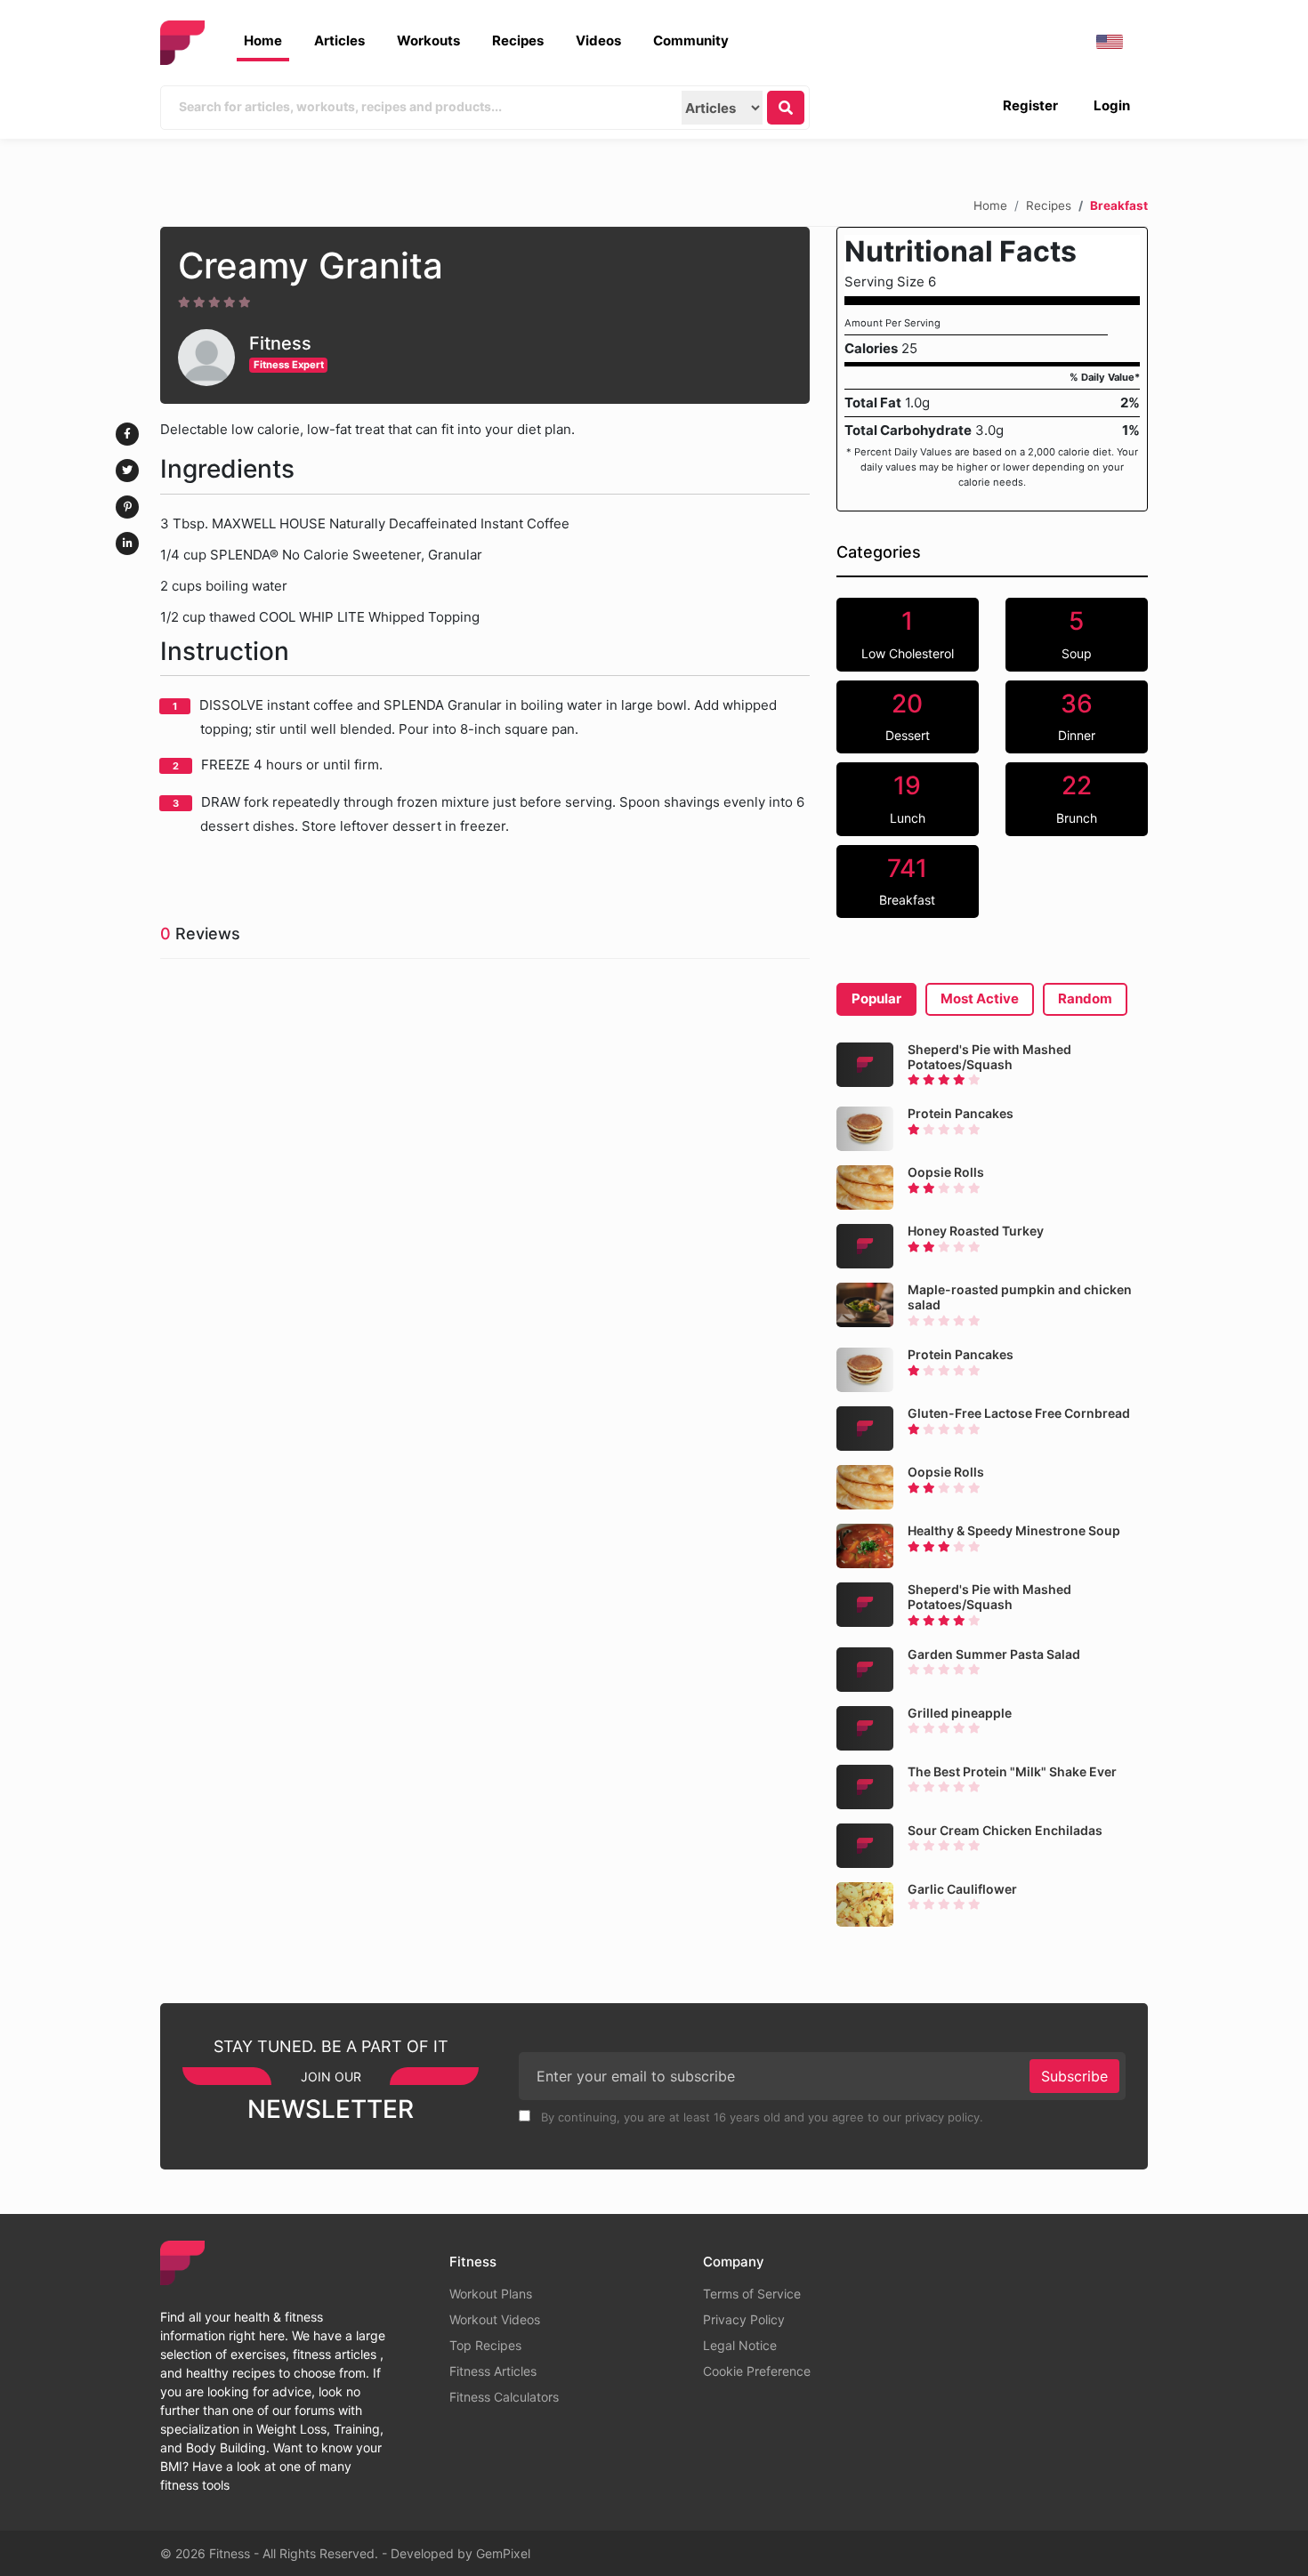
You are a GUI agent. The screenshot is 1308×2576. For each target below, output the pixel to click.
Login (1112, 105)
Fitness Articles (493, 2371)
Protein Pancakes (961, 1113)
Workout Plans (491, 2294)
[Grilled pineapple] (865, 1728)
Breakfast (907, 881)
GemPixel (503, 2553)
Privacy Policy (744, 2319)
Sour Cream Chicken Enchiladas (1005, 1830)
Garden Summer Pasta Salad (994, 1654)
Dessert (908, 716)
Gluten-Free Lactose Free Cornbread (1019, 1413)
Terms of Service (752, 2294)
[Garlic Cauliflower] (865, 1904)
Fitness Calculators (504, 2397)
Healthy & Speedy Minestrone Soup (1014, 1530)
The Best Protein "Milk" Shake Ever (1012, 1771)
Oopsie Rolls (946, 1172)
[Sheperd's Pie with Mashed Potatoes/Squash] (865, 1065)
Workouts (428, 40)
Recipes (518, 40)
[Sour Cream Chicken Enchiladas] (865, 1846)
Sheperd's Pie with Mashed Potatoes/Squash (989, 1057)
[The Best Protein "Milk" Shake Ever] (865, 1787)
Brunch (1077, 798)
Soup (1077, 633)
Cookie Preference (757, 2371)
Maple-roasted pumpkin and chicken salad (1020, 1297)
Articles (339, 40)
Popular (876, 998)
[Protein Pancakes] (865, 1129)
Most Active (980, 998)
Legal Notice (740, 2345)
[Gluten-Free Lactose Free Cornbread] (865, 1429)
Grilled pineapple (960, 1713)
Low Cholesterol (908, 633)
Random (1085, 998)
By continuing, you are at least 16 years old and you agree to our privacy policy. (760, 2117)
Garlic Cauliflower (962, 1889)
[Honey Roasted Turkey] (865, 1246)
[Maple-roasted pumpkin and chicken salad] (865, 1305)
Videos (598, 40)
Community (691, 40)
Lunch (908, 798)
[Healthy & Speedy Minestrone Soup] (865, 1546)
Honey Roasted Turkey (976, 1231)
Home (263, 40)
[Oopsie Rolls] (865, 1187)
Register (1030, 105)
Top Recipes (485, 2345)
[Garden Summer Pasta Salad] (865, 1670)
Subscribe (1074, 2076)
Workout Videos (495, 2319)
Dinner (1077, 716)
